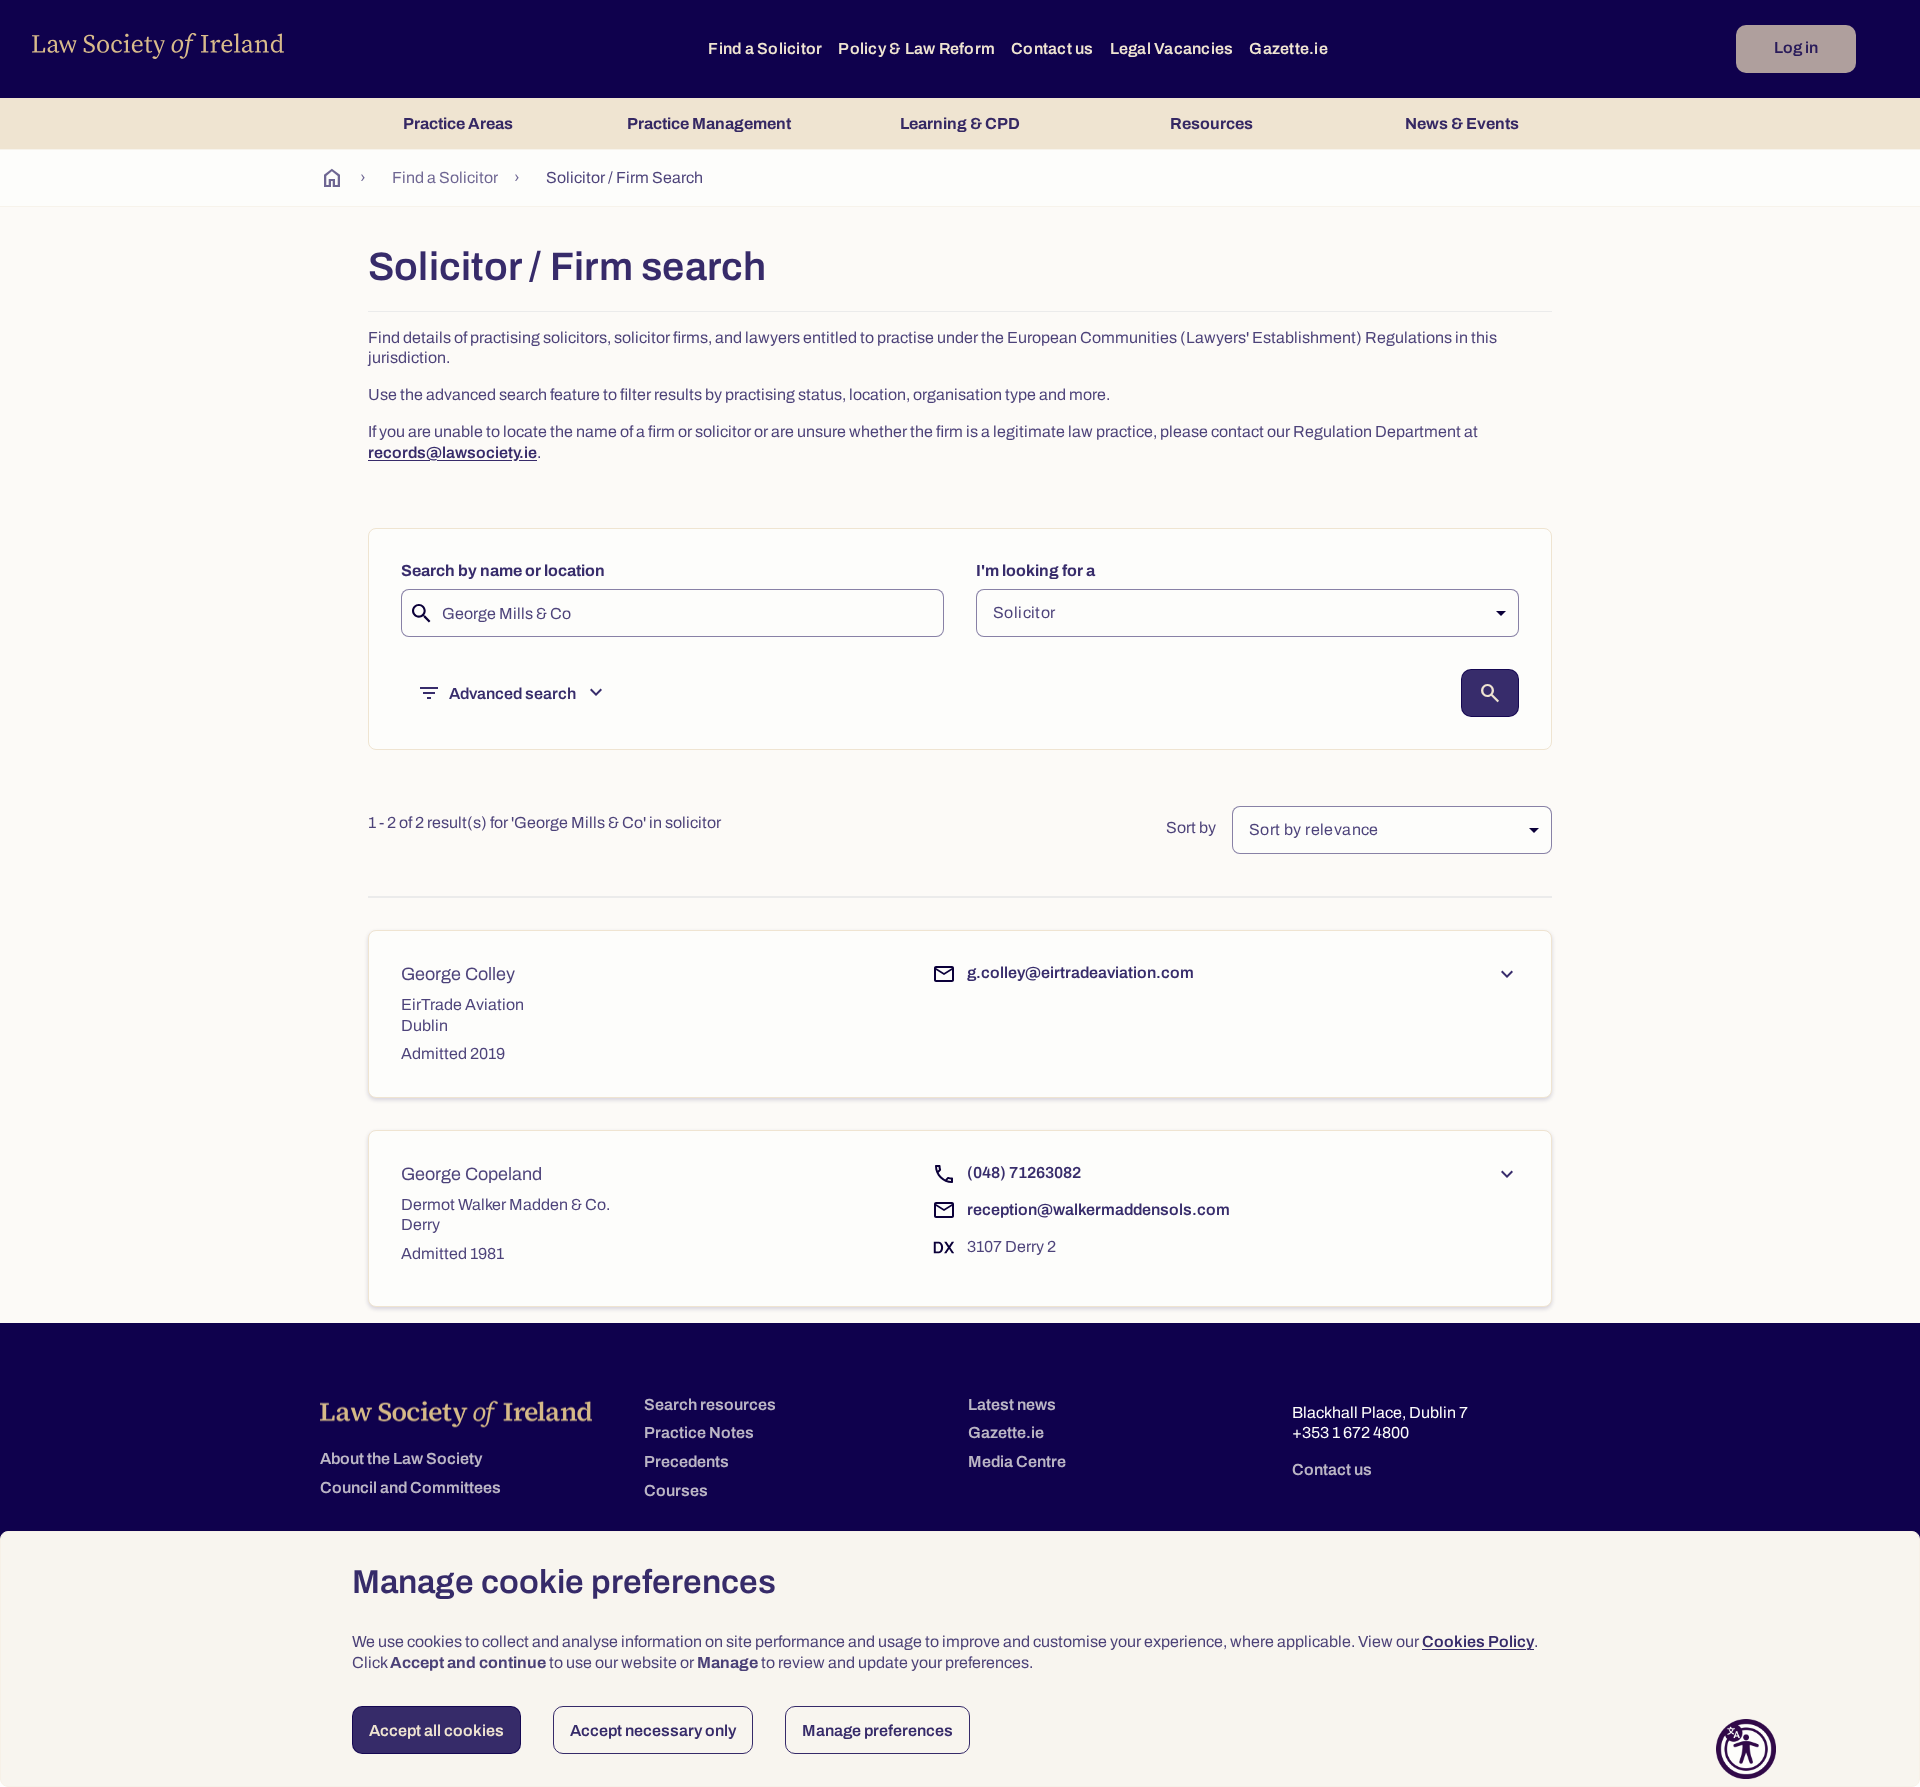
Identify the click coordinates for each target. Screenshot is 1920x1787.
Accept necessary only (653, 1730)
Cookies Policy (1478, 1641)
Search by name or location (503, 570)
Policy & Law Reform (916, 48)
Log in (1796, 47)
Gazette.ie (1288, 48)
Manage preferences (877, 1730)
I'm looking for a (1035, 570)
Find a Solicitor (765, 48)
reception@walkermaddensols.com (1098, 1209)
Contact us (1052, 48)
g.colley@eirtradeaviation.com (1080, 972)
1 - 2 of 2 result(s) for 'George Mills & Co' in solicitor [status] (544, 822)
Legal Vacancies (1172, 48)
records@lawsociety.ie (452, 452)
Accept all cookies (436, 1730)
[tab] (457, 123)
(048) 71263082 (1024, 1172)
